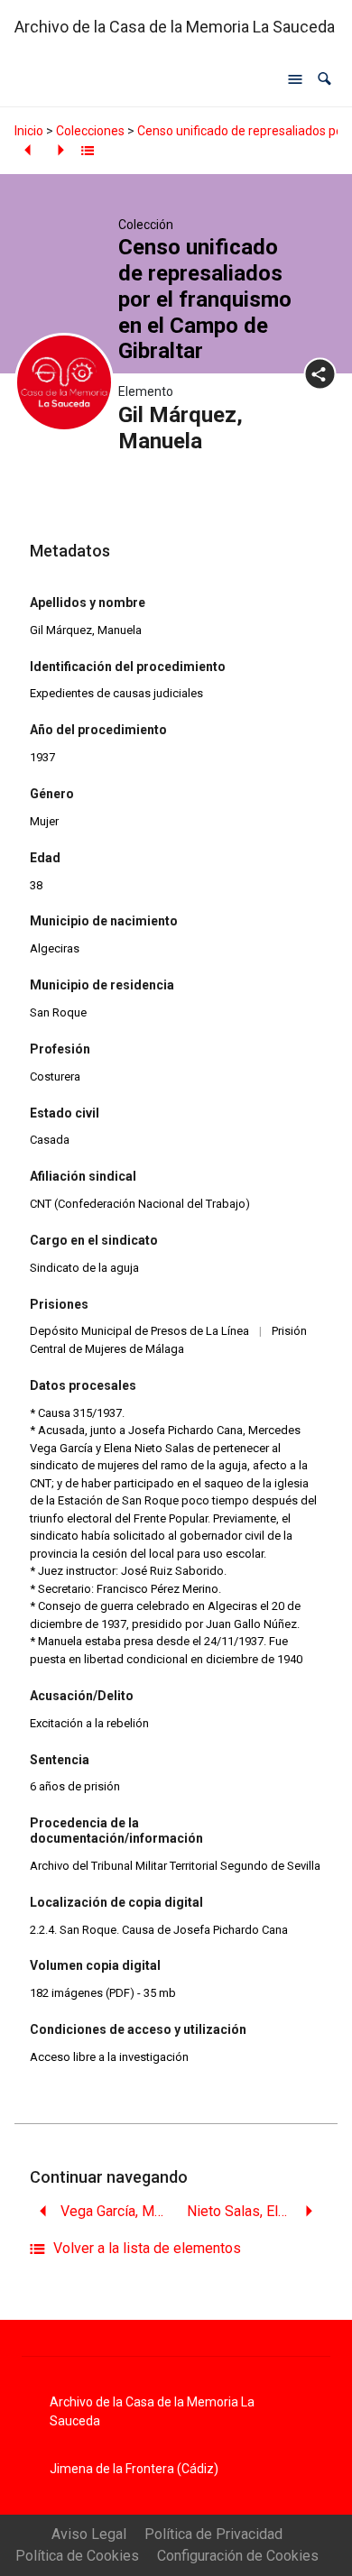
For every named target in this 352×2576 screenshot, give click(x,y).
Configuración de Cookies (238, 2556)
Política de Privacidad (213, 2534)
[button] (324, 79)
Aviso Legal (89, 2534)
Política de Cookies (77, 2556)
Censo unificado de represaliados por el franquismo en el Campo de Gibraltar (205, 299)
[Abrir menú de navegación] (295, 79)
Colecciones (90, 131)
